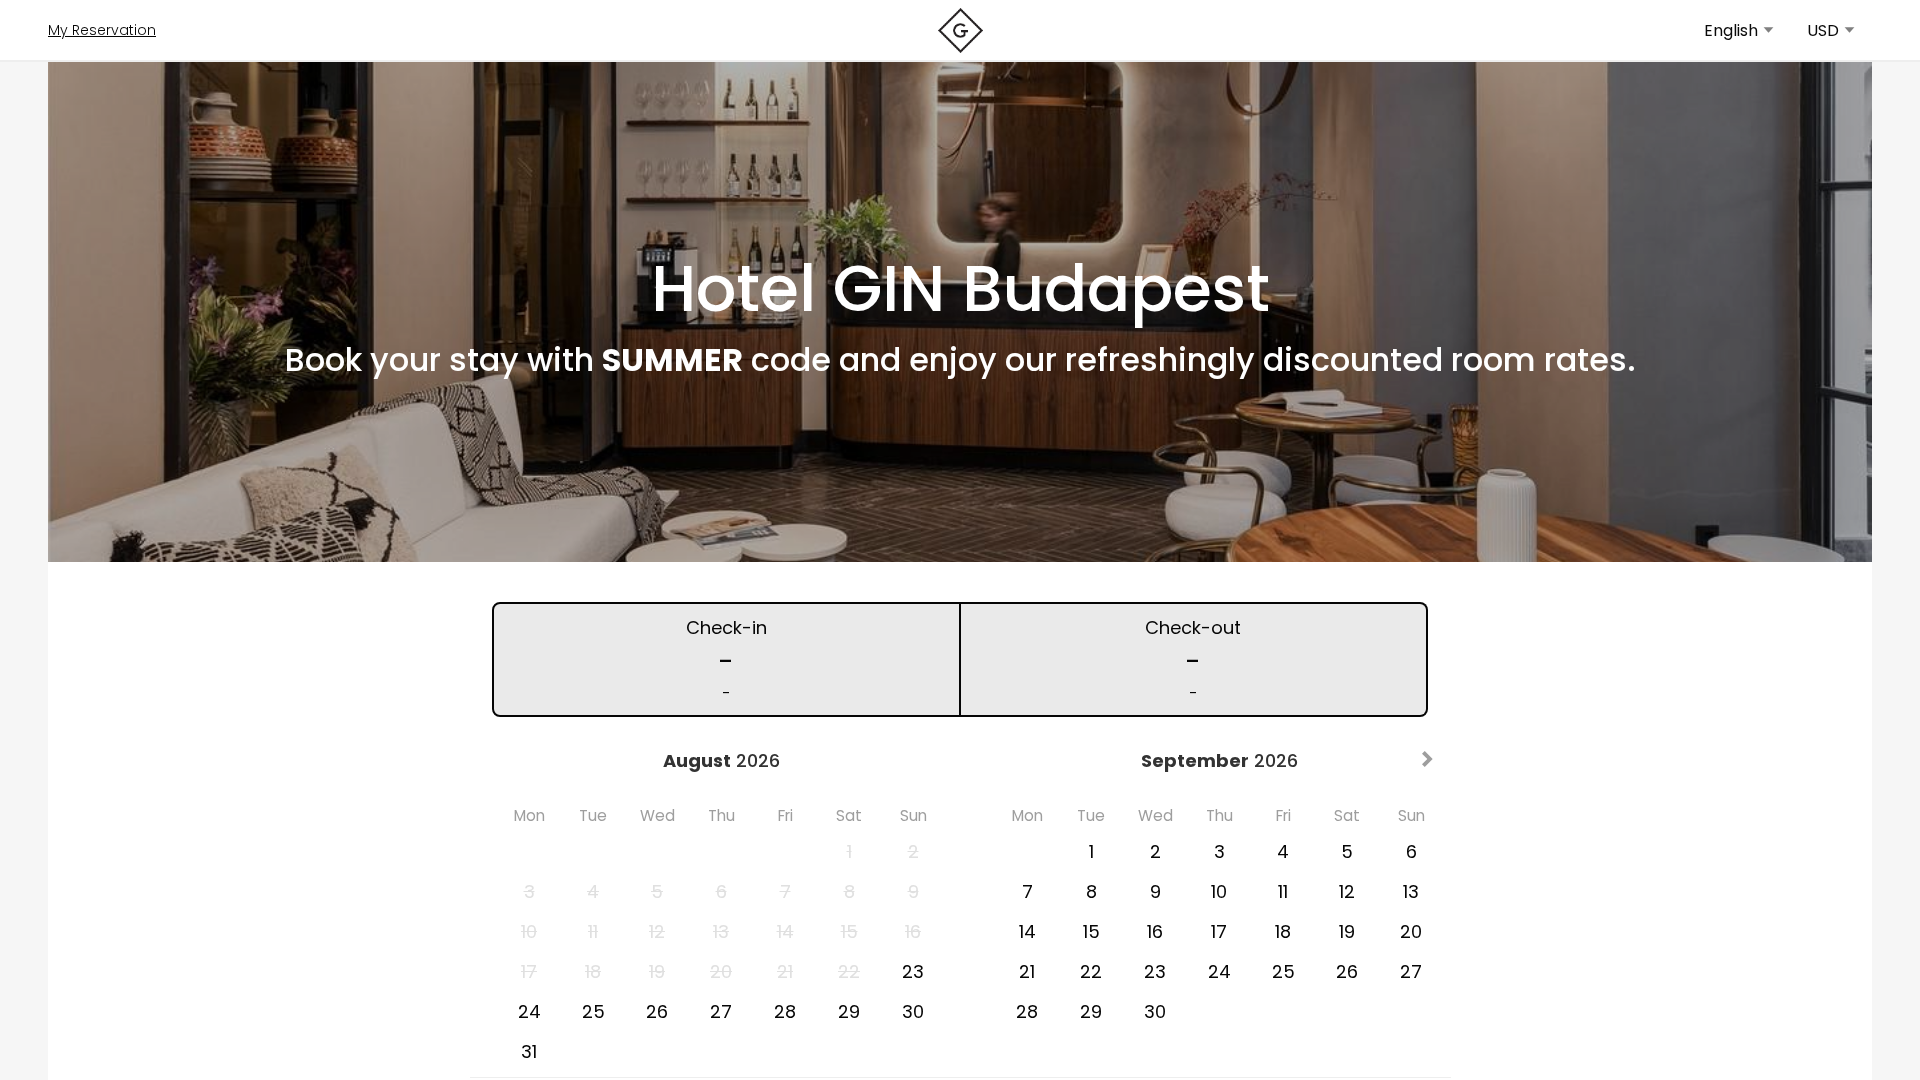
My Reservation (102, 30)
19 (1347, 931)
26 (657, 1011)
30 (913, 1011)
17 (1219, 931)
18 (1283, 931)
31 (529, 1051)
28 (785, 1011)
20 (1411, 931)
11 (1283, 891)
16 (1155, 931)
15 (1091, 931)
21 (1027, 971)
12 (1347, 891)
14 (1027, 931)
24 (529, 1011)
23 (913, 971)
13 (1411, 891)
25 (593, 1011)
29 (849, 1011)
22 (1091, 971)
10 (1219, 891)
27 (721, 1011)
